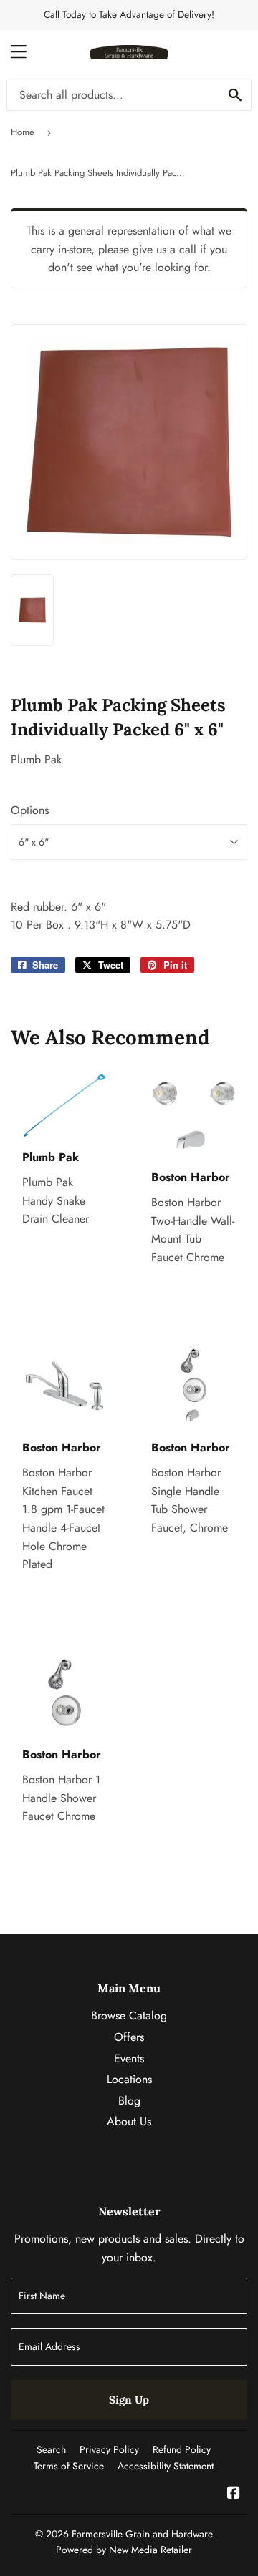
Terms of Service (69, 2466)
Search (51, 2449)
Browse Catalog (129, 2016)
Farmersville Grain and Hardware (142, 2534)
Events (129, 2058)
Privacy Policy (109, 2449)
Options (30, 810)
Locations (129, 2079)
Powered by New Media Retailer (124, 2550)
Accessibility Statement (166, 2466)
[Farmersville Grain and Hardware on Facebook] (234, 2494)
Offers (129, 2037)
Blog (129, 2101)
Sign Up (129, 2400)
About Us (129, 2121)
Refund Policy (182, 2449)
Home (23, 132)
